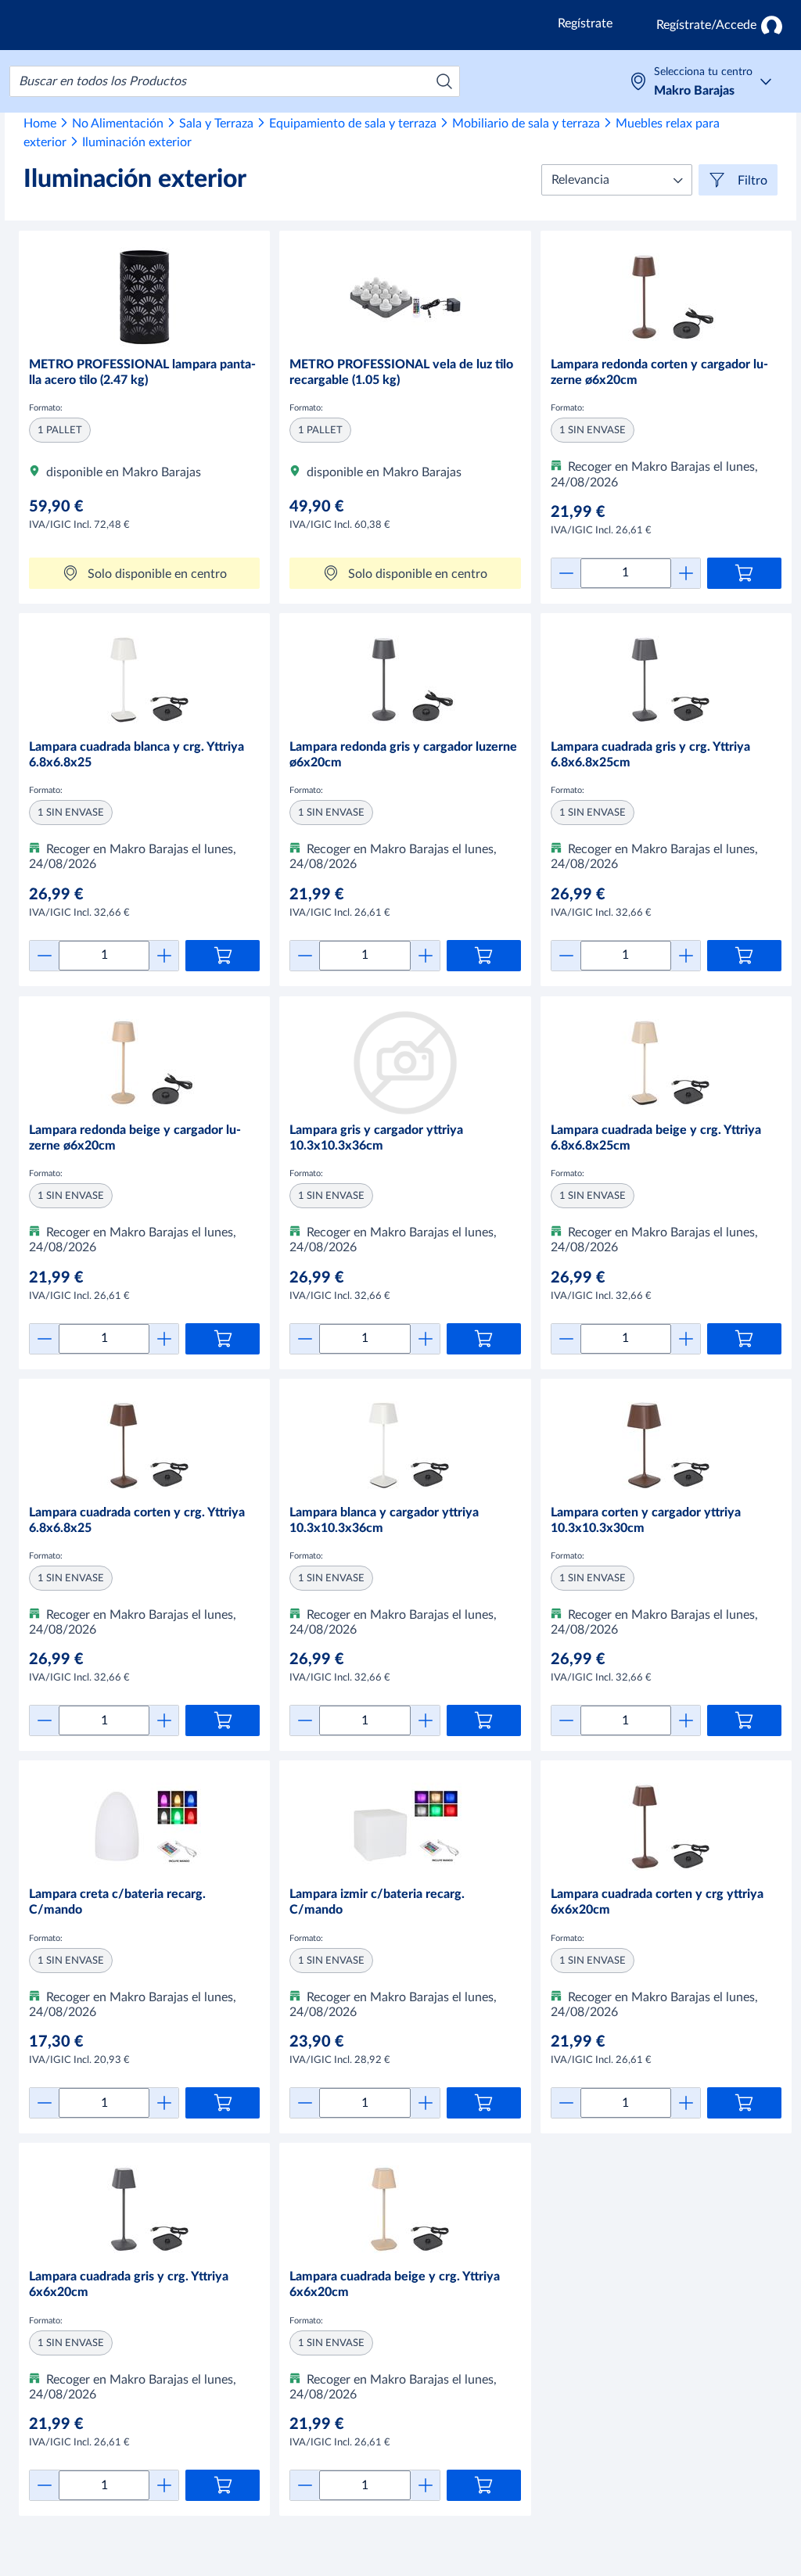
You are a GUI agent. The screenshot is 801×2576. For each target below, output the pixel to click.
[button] (617, 180)
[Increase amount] (686, 573)
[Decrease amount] (566, 573)
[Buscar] (444, 81)
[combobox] (235, 81)
